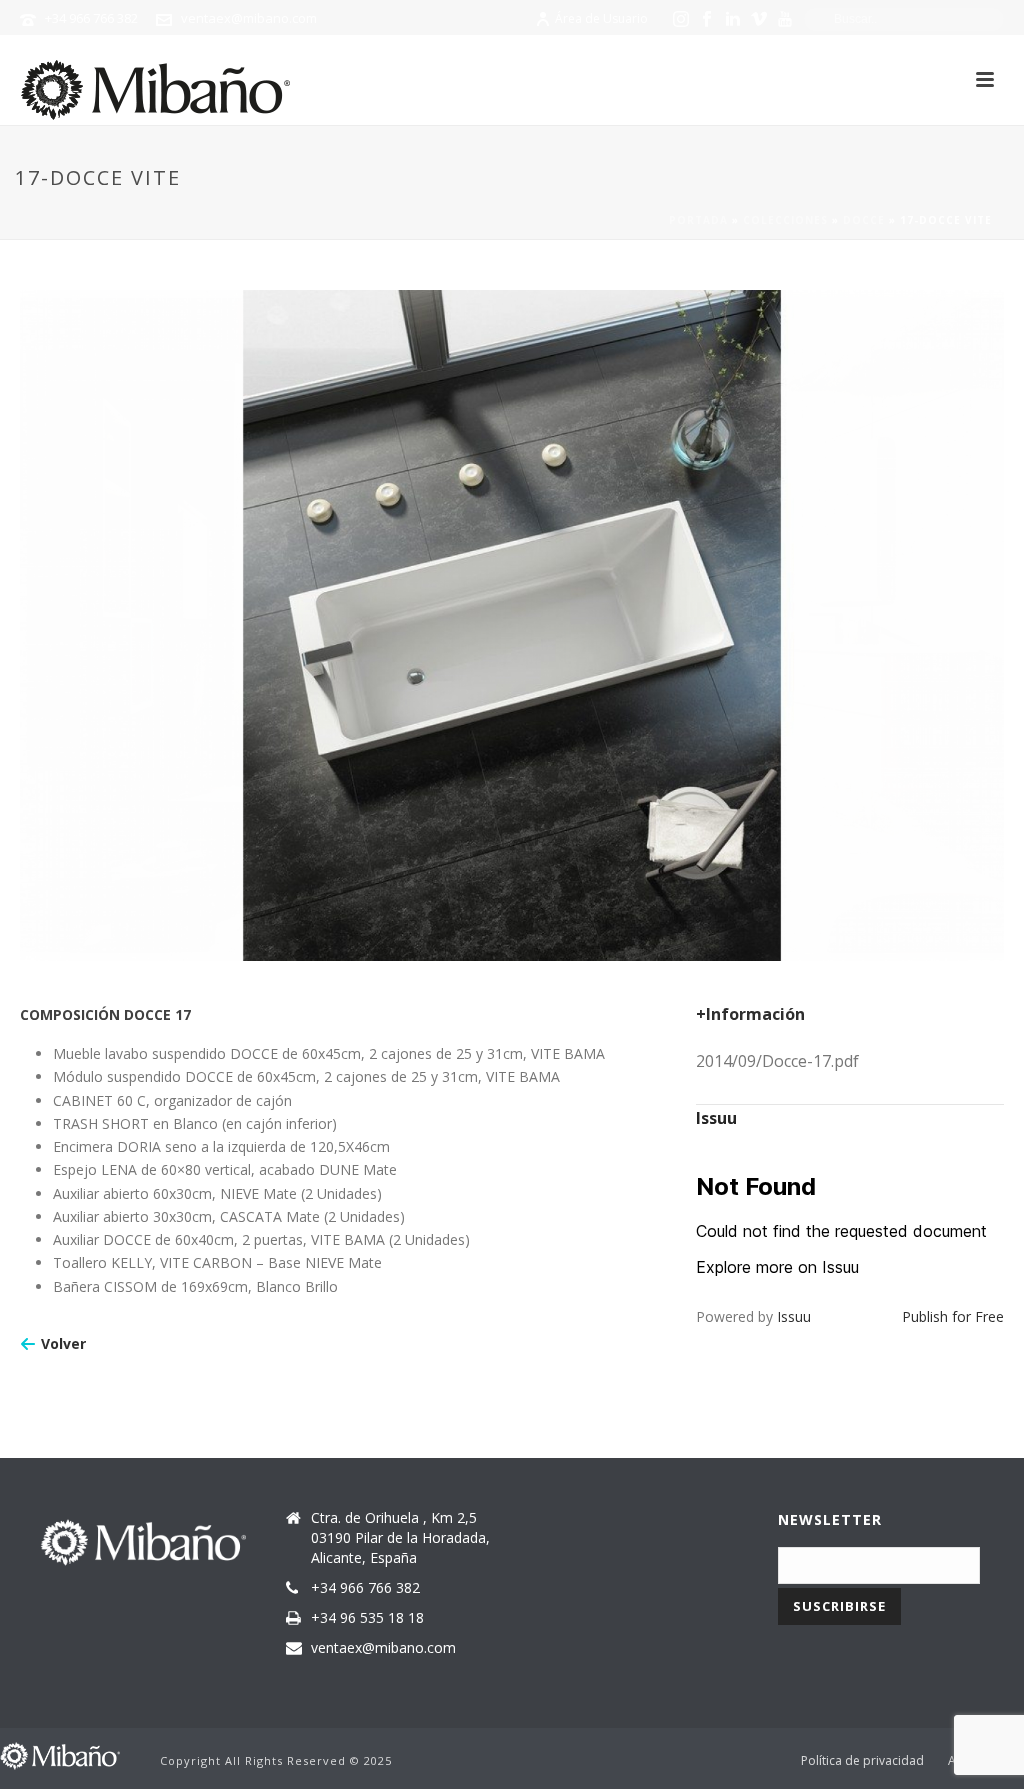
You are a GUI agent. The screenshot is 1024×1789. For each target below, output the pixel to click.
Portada (698, 220)
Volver (63, 1343)
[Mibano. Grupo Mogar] (60, 1754)
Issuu (794, 1316)
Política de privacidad (862, 1761)
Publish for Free (953, 1316)
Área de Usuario (601, 18)
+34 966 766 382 (91, 18)
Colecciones (785, 220)
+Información (750, 1014)
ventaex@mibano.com (249, 18)
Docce (864, 220)
